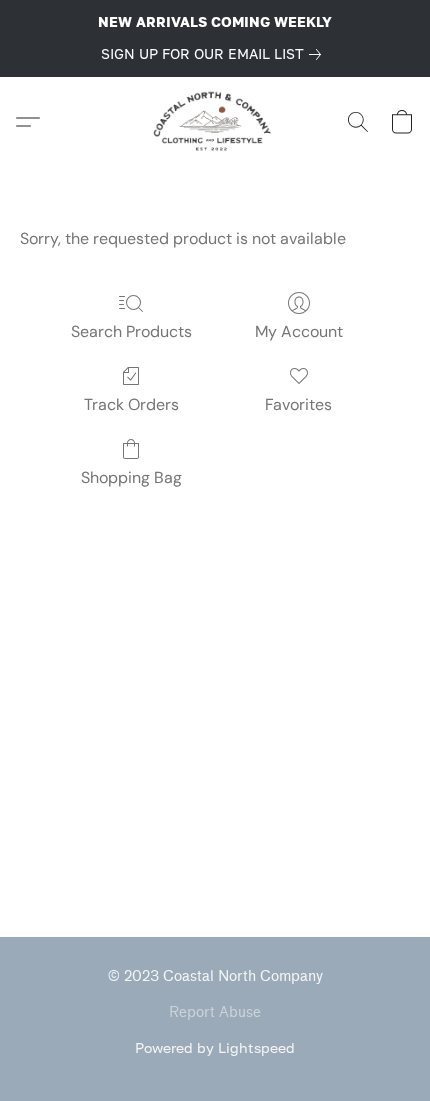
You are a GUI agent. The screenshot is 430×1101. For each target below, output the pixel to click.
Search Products (131, 331)
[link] (215, 54)
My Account (299, 331)
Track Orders (131, 404)
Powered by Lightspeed (215, 1047)
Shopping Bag (131, 477)
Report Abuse (215, 1012)
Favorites (298, 404)
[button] (215, 122)
